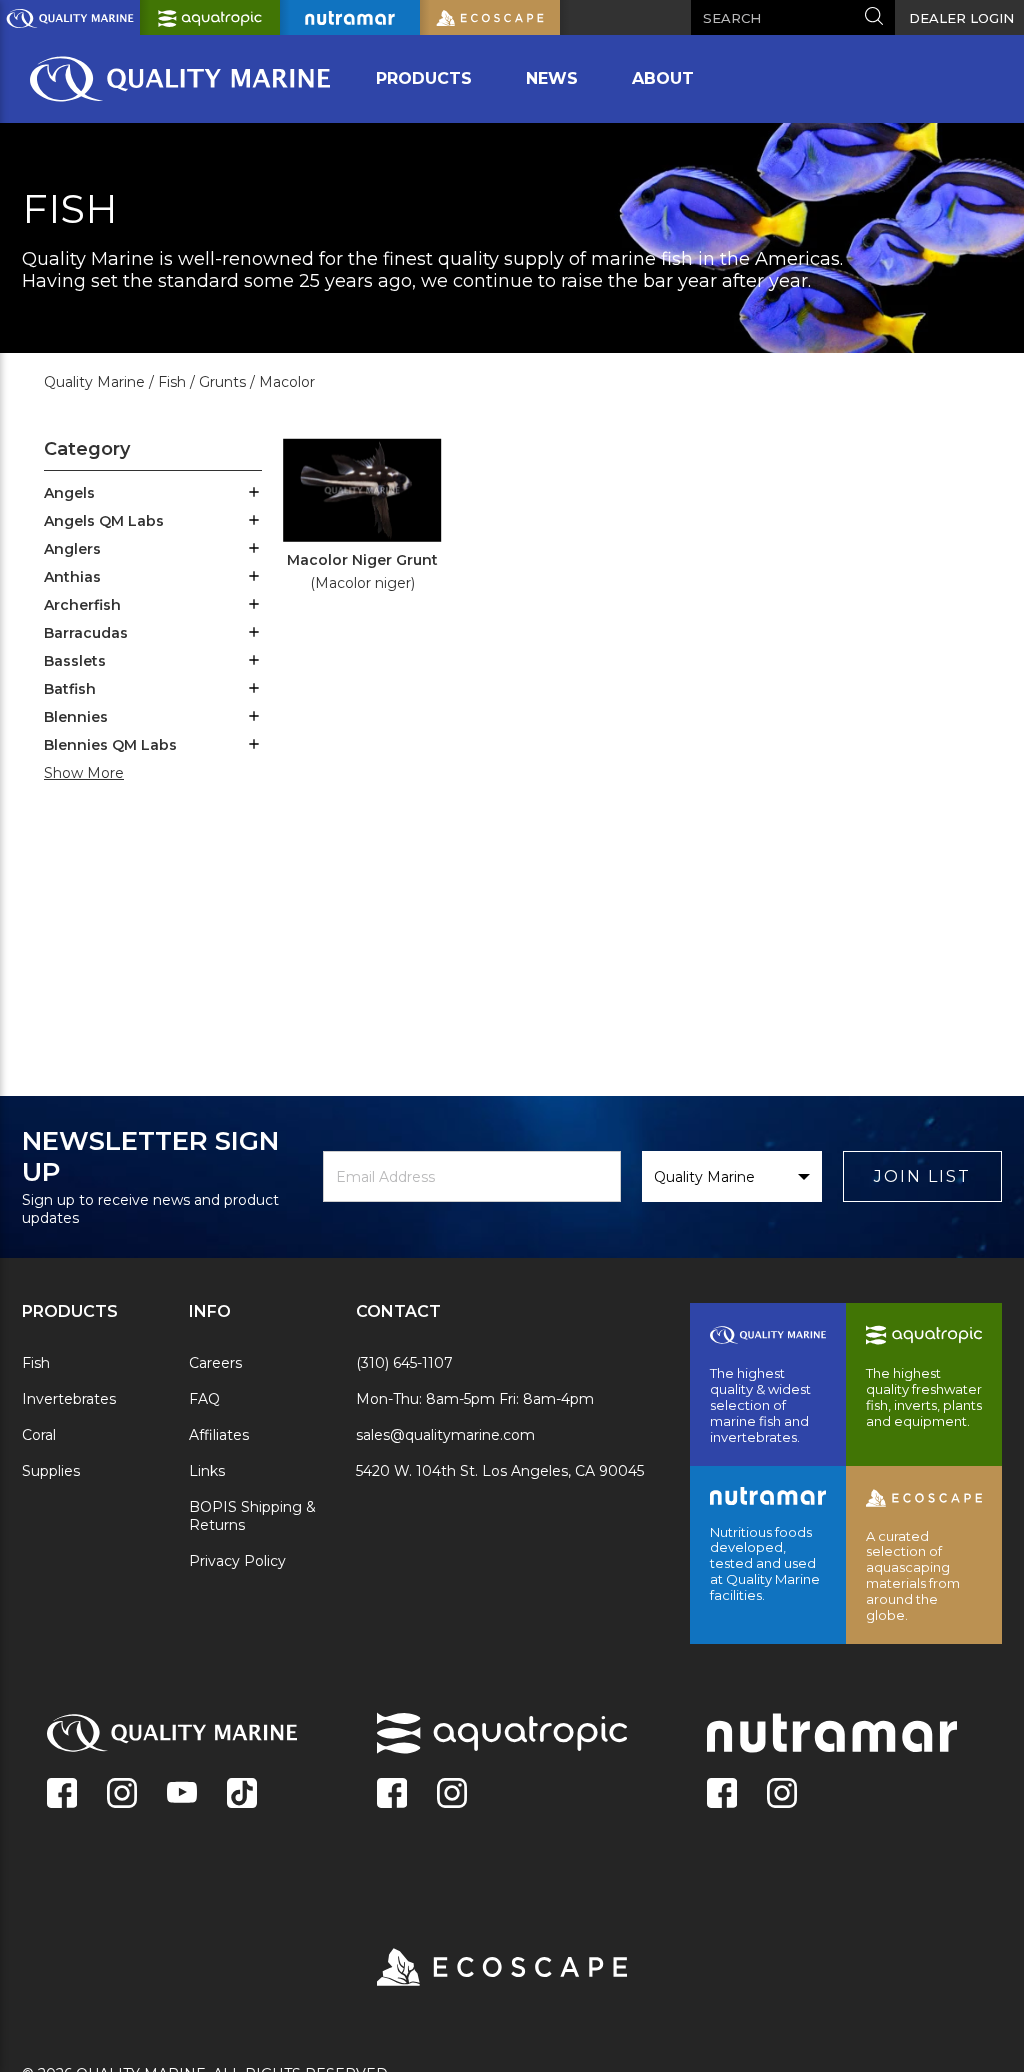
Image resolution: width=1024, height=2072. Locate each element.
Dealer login (961, 18)
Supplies (51, 1471)
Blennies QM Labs (110, 745)
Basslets (75, 661)
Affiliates (219, 1435)
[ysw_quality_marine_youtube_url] (182, 1795)
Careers (215, 1363)
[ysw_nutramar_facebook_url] (722, 1795)
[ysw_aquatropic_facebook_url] (392, 1795)
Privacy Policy (237, 1561)
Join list (922, 1176)
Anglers (72, 549)
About (663, 78)
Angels (69, 493)
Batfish (70, 689)
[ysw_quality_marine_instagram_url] (122, 1795)
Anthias (72, 577)
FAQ (204, 1399)
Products (424, 78)
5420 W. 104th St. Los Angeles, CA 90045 (500, 1471)
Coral (39, 1435)
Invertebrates (69, 1399)
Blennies (76, 717)
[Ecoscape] (477, 1969)
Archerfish (82, 605)
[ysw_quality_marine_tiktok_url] (242, 1795)
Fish (36, 1363)
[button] (254, 494)
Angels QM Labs (104, 521)
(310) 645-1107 (404, 1363)
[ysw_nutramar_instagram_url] (782, 1795)
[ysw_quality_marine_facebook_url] (62, 1795)
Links (207, 1471)
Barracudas (86, 633)
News (552, 78)
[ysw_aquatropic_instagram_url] (452, 1795)
